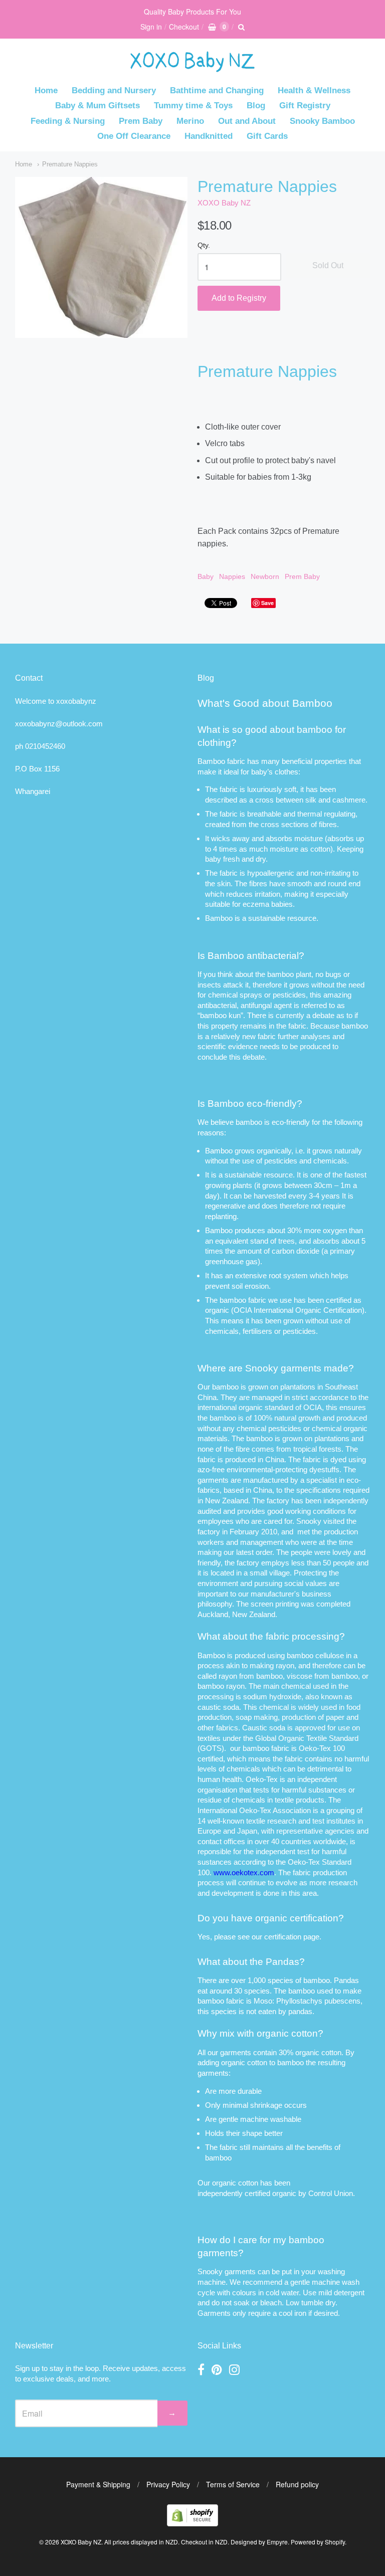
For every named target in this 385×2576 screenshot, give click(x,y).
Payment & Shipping (98, 2484)
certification (283, 1937)
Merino (190, 121)
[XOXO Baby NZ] (192, 67)
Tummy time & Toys (193, 106)
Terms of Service (233, 2484)
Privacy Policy (168, 2484)
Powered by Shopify (318, 2542)
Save (267, 603)
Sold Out (328, 265)
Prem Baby (141, 121)
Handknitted (209, 136)
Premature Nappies (70, 164)
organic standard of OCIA (280, 1407)
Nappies (232, 576)
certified (257, 2193)
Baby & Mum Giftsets (98, 106)
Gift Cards (267, 136)
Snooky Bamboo (322, 121)
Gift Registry (305, 106)
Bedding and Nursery (114, 90)
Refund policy (297, 2484)
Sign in (151, 27)
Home (46, 90)
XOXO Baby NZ (224, 203)
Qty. (204, 245)
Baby (206, 576)
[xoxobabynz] (192, 2523)
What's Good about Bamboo (265, 703)
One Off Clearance (134, 136)
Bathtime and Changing (217, 90)
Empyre (277, 2542)
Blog (256, 106)
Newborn (265, 576)
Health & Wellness (314, 90)
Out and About (247, 121)
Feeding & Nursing (68, 121)
